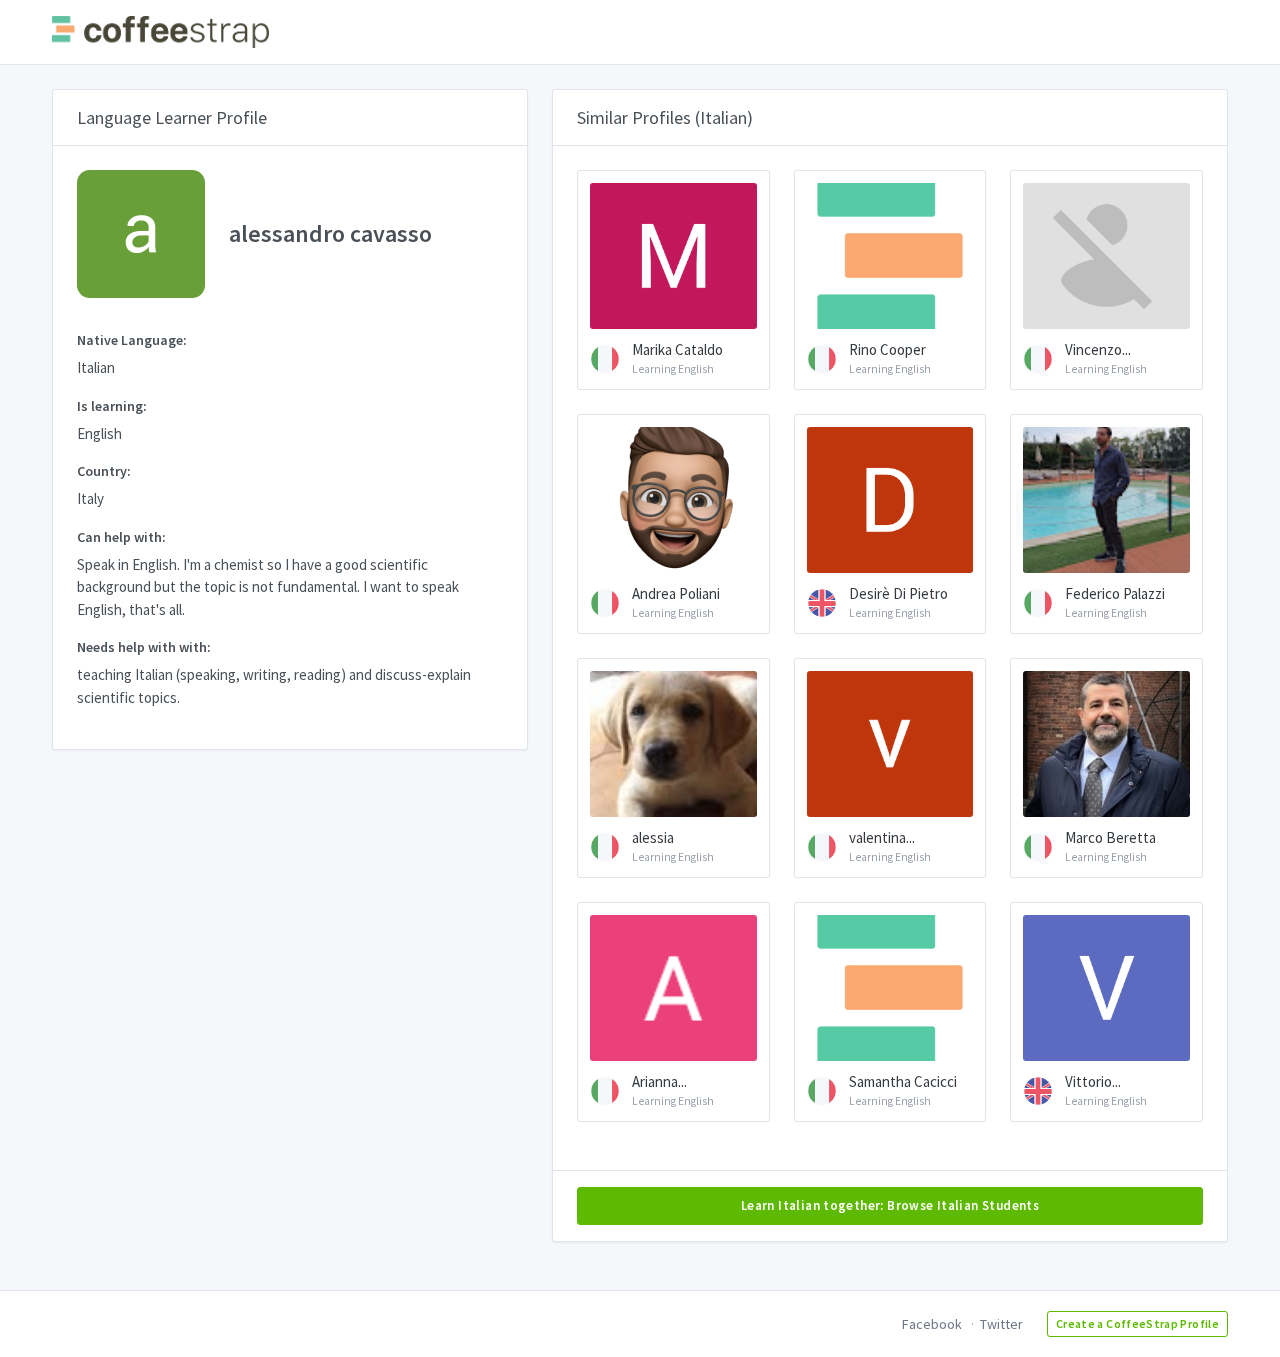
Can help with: (121, 537)
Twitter (1001, 1324)
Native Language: (132, 340)
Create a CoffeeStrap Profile (1137, 1323)
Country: (104, 471)
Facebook (932, 1324)
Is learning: (112, 406)
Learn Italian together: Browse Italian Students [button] (890, 1205)
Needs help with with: (144, 647)
